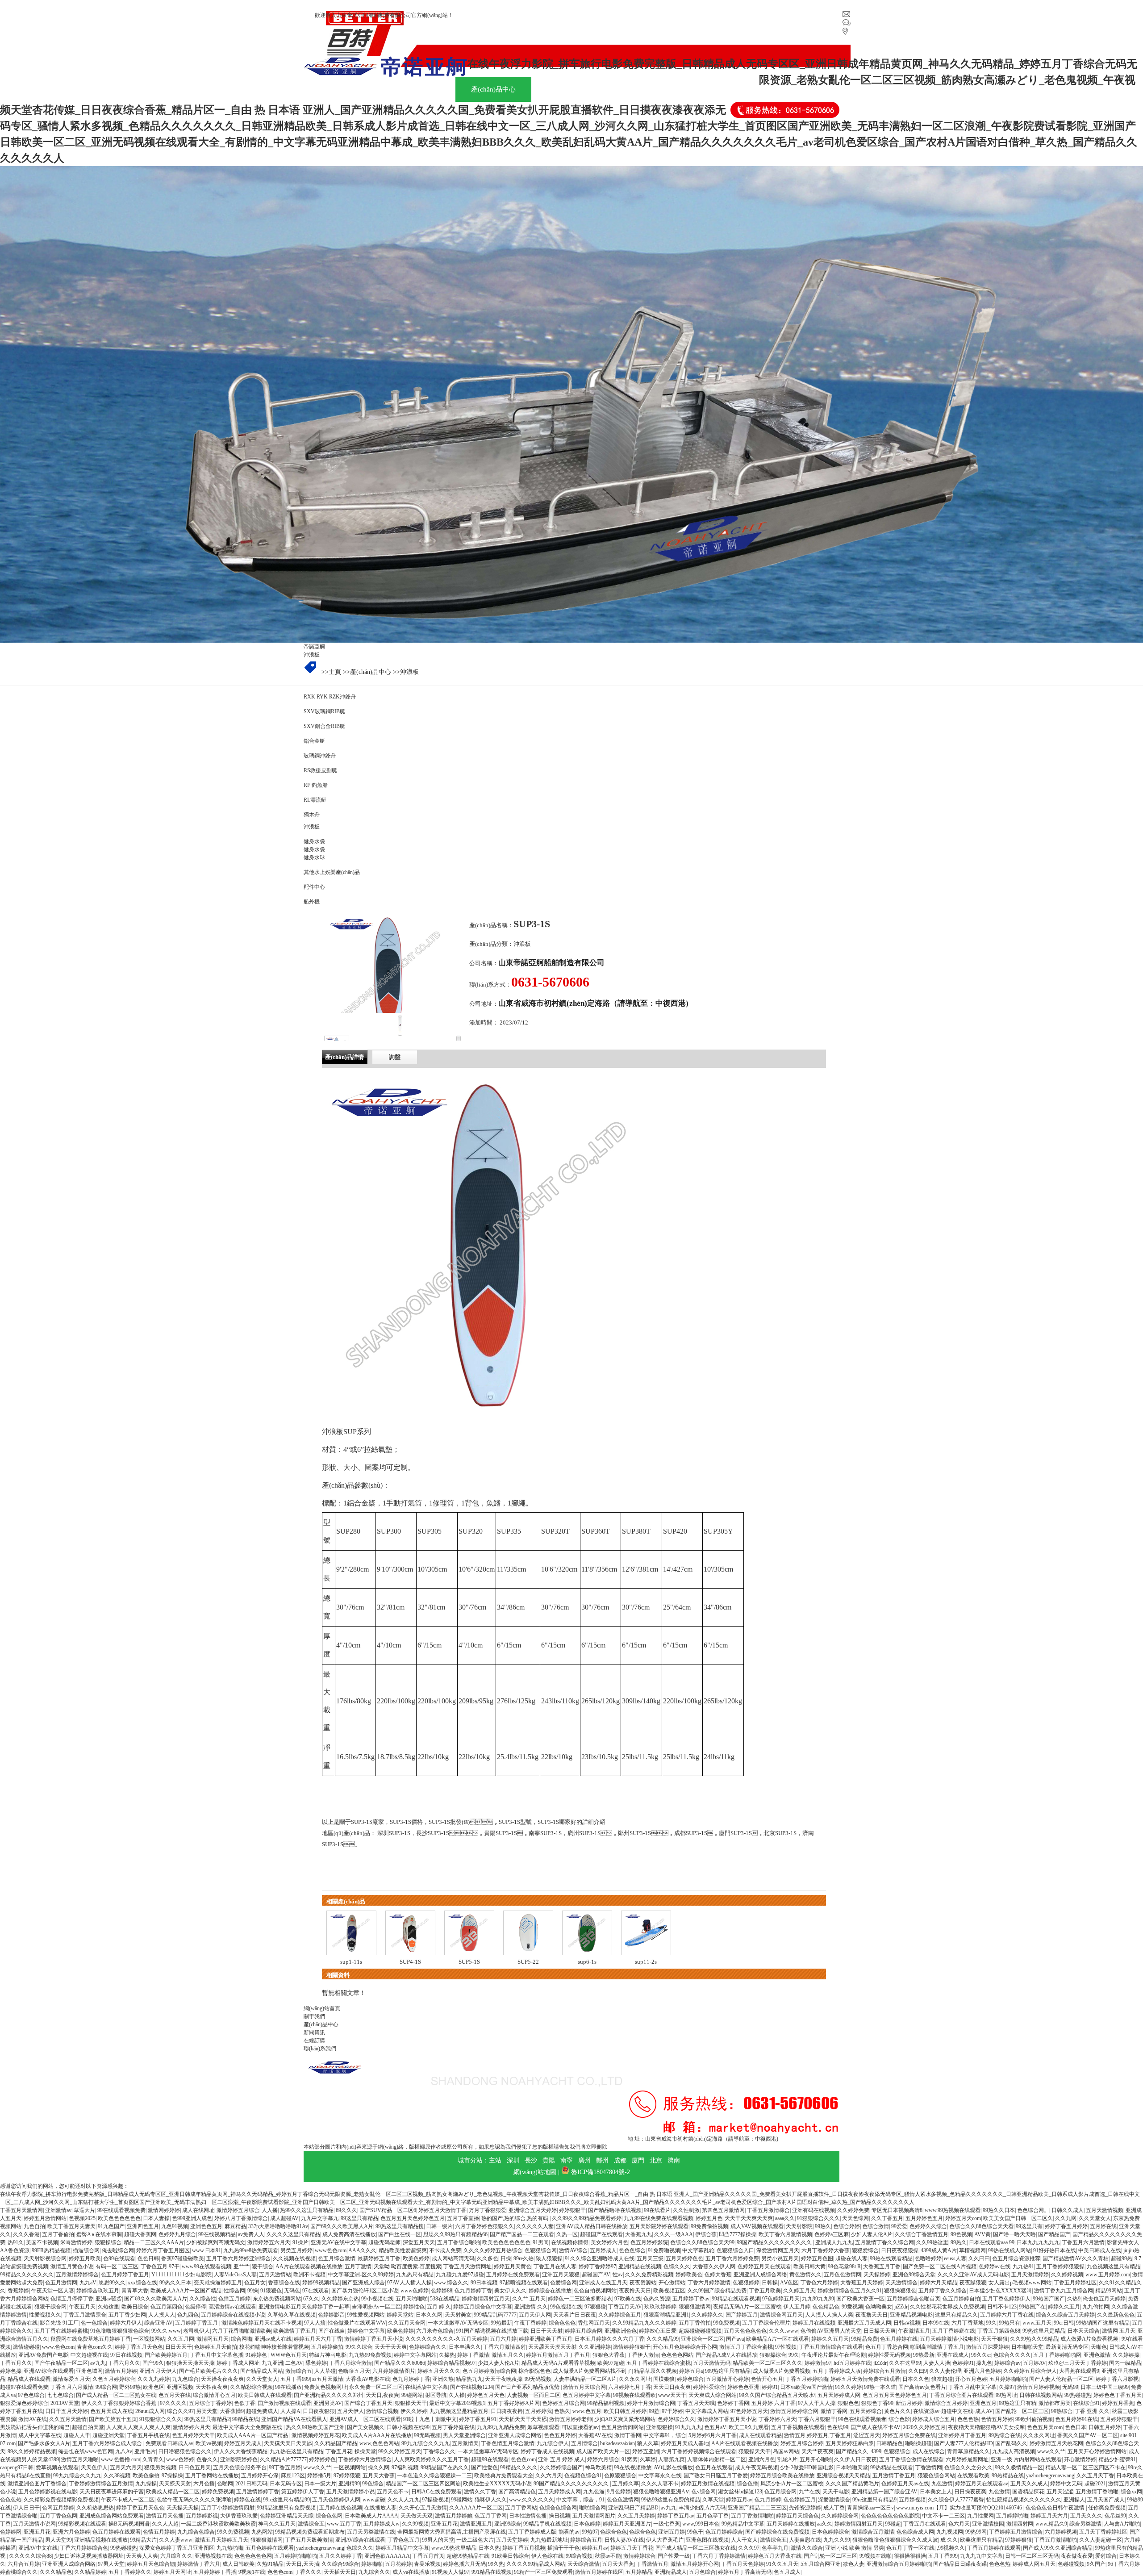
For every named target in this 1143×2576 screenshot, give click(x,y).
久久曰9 (918, 2371)
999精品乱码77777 (495, 2315)
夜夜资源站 (643, 2283)
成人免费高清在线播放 (349, 2234)
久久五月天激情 (68, 2419)
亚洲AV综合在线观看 (49, 2371)
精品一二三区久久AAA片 (154, 2242)
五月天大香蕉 (379, 2476)
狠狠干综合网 (50, 2307)
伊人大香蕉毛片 (665, 2540)
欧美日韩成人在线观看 (265, 2395)
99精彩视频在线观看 (82, 2524)
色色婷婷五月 (800, 2500)
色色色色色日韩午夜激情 (1056, 2508)
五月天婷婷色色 (684, 2258)
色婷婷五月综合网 (563, 2403)
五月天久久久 (1086, 2516)
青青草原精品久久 (968, 2451)
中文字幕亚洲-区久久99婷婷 (361, 2275)
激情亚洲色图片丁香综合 (37, 2484)
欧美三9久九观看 (749, 2427)
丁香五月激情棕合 (768, 2210)
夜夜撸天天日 (635, 2291)
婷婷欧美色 (689, 2275)
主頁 (335, 672)
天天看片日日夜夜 (575, 2315)
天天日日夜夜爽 (672, 2387)
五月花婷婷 (398, 2564)
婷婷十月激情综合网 (651, 2403)
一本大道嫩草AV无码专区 (458, 2323)
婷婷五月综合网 (584, 2331)
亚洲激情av (58, 2210)
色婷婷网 (11, 2532)
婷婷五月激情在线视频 (708, 2484)
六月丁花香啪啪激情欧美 (242, 2331)
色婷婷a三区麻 (832, 2234)
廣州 (584, 2160)
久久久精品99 (663, 2339)
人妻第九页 (672, 2459)
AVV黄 (982, 2234)
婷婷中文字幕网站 (415, 2355)
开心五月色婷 (971, 2379)
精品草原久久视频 (655, 2371)
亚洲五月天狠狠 (561, 2275)
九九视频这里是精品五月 (459, 2411)
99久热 (496, 2564)
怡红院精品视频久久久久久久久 (1024, 2500)
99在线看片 (657, 2210)
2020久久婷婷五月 (924, 2427)
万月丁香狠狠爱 (488, 2210)
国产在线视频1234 (471, 2387)
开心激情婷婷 (1080, 2459)
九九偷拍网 (1096, 2307)
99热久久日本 (999, 2210)
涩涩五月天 (867, 2435)
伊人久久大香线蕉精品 (241, 2451)
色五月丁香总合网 (887, 2347)
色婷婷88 (442, 2291)
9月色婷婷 (619, 2492)
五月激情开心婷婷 (727, 2379)
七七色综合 (60, 2395)
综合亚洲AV (159, 2323)
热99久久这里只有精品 (307, 2210)
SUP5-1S (469, 1962)
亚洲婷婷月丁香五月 (962, 2435)
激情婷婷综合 (639, 2556)
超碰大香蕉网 (140, 2234)
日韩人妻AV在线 (624, 2540)
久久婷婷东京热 (340, 2299)
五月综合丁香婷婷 (210, 2403)
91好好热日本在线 (1055, 2250)
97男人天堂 (111, 2564)
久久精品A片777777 (283, 2459)
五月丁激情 (358, 2267)
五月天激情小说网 (34, 2524)
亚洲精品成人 (671, 2572)
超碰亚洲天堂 (108, 2435)
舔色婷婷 (316, 2363)
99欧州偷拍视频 (1034, 2419)
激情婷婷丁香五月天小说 (374, 2339)
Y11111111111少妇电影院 (181, 2275)
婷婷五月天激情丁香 (442, 2210)
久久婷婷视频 (1067, 2275)
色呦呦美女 (879, 2307)
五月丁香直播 (463, 2218)
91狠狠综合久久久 (818, 2218)
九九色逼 (594, 2492)
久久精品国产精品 (336, 2443)
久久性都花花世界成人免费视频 (947, 2307)
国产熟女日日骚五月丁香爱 (716, 2476)
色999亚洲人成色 (192, 2218)
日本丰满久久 (465, 2347)
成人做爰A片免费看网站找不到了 (592, 2371)
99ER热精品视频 (51, 2250)
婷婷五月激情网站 (45, 2218)
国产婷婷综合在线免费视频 (777, 2532)
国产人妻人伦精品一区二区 (1061, 2379)
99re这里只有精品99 (286, 2500)
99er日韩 (1064, 2323)
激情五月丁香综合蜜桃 (746, 2347)
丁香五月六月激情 (1083, 2242)
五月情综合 (584, 2443)
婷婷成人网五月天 (1034, 2564)
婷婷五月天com (963, 2218)
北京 (656, 2160)
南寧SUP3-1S (545, 1833)
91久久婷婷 (848, 2387)
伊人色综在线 (547, 2556)
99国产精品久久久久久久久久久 (775, 2242)
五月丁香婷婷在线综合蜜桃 (659, 2363)
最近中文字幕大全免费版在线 (248, 2427)
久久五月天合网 (407, 2323)
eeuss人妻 (955, 2258)
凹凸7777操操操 (738, 2234)
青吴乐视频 (427, 2564)
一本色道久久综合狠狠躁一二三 (434, 2476)
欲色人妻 (854, 2564)
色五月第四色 (167, 2307)
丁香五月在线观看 (925, 2524)
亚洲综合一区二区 (702, 2339)
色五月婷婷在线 (899, 2339)
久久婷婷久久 (707, 2315)
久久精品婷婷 (90, 2572)
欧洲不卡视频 (309, 2275)
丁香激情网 (929, 2467)
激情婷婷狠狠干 (632, 2347)
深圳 (513, 2160)
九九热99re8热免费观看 (251, 2250)
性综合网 (234, 2291)
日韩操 (770, 2283)
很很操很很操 (910, 2556)
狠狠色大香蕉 (609, 2355)
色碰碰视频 (1071, 2564)
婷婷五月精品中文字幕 (402, 2548)
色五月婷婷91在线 (1076, 2419)
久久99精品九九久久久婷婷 (644, 2323)
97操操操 (172, 2476)
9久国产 (1096, 2564)
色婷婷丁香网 (733, 2403)
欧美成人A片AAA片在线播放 (377, 2435)
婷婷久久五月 (1064, 2307)
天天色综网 (855, 2218)
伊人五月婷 (797, 2307)
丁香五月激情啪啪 (1055, 2540)
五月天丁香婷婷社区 (1103, 2532)
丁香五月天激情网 (21, 2210)
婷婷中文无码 (1066, 2484)
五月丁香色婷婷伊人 (1006, 2299)
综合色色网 (329, 2516)
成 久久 (949, 2540)
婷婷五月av (739, 2500)
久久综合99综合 (340, 2564)
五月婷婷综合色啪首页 (914, 2299)
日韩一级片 (439, 2226)
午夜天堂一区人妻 (53, 2291)
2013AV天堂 (65, 2403)
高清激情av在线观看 (232, 2307)
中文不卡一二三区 (943, 2516)
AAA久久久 (362, 2250)
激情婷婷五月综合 (238, 2210)
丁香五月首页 (428, 2556)
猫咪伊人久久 (491, 2500)
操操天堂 (365, 2451)
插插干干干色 (563, 2548)
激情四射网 (1020, 2524)
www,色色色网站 (379, 2443)
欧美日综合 (135, 2307)
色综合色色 (613, 2532)
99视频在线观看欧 (634, 2395)
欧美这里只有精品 (981, 2540)
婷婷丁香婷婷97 (597, 2267)
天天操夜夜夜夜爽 (222, 2379)
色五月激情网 (61, 2283)
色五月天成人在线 (112, 2411)
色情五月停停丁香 (72, 2299)
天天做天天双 (417, 2516)
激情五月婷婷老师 (571, 2419)
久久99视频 (415, 2524)
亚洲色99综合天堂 (914, 2275)
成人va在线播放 (411, 2572)
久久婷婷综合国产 (561, 2467)
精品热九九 (469, 2379)
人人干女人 (744, 2540)
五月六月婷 (503, 2339)
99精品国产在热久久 (445, 2467)
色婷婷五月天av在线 (905, 2484)
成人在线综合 (929, 2451)
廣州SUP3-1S (584, 1833)
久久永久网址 (635, 2379)
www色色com (331, 2250)
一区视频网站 (149, 2339)
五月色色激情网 (843, 2275)
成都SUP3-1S (691, 1833)
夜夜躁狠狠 (973, 2283)
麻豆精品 (235, 2226)
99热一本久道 (880, 2387)
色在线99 (838, 2427)
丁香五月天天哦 (696, 2403)
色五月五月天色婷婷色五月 (413, 2218)
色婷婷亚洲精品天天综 (287, 2516)
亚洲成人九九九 (834, 2242)
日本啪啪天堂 (1027, 2347)
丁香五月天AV (625, 2307)
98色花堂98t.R (844, 2267)
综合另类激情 (1085, 2524)
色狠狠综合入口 (735, 2250)
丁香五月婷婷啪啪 (807, 2379)
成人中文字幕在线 (40, 2435)
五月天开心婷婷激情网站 (1097, 2451)
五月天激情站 (275, 2275)
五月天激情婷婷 (1030, 2275)
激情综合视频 (382, 2411)
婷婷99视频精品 (321, 2283)
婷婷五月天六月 (1049, 2516)
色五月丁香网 (491, 2516)
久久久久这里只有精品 (293, 2234)
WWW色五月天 (289, 2355)
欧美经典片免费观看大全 (504, 2476)
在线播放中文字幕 (426, 2387)
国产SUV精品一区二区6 (388, 2210)
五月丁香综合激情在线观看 (911, 2459)
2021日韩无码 (251, 2484)
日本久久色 (916, 2379)
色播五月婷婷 (234, 2299)
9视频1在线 (252, 2572)
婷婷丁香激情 (473, 2355)
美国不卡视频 (42, 2242)
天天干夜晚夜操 (504, 2379)
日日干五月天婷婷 (67, 2411)
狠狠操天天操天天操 (190, 2363)
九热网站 (262, 2532)
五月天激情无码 (712, 2363)
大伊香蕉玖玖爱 (239, 2516)
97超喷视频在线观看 (524, 2283)
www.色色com (58, 2347)
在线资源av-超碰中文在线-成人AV (953, 2411)
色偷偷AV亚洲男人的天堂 (831, 2331)
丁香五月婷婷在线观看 (994, 2548)
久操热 (447, 2355)
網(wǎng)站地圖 (535, 2172)
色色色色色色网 (253, 2556)
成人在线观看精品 (760, 2435)
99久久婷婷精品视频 (32, 2451)
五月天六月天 (126, 2467)
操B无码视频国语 (129, 2524)
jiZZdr (901, 2307)
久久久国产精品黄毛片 (852, 2484)
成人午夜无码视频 (756, 2467)
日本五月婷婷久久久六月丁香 (609, 2339)
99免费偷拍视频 (709, 2226)
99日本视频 (484, 2283)
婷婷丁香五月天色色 (139, 2347)
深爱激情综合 (834, 2500)
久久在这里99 (905, 2363)
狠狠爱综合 (865, 2250)
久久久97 (749, 2548)
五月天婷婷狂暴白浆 (850, 2443)
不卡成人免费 (445, 2250)
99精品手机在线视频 (547, 2524)
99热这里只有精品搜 (400, 2226)
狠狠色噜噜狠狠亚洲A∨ (661, 2492)
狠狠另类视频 (160, 2467)
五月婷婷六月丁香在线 (1007, 2315)
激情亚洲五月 (476, 2524)
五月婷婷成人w (382, 2524)
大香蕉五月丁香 (882, 2267)
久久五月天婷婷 (636, 2516)
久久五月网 (181, 2339)
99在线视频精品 (217, 2234)
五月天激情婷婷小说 (350, 2492)
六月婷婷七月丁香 (630, 2387)
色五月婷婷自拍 (961, 2299)
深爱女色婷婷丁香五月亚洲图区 (177, 2548)
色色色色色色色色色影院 (890, 2516)
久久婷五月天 (799, 2291)
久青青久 (153, 2459)
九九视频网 (950, 2532)
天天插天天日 (340, 2572)
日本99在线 (936, 2323)
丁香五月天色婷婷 (743, 2564)
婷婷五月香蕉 (1118, 2403)
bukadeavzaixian (617, 2443)
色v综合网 (704, 2492)
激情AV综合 (573, 2250)
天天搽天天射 (175, 2484)
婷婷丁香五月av (676, 2516)
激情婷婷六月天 (192, 2427)
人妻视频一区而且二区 (534, 2395)
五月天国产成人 (1106, 2500)
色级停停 (196, 2307)
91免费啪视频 (664, 2250)
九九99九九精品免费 (501, 2427)
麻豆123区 (293, 2476)
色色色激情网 (623, 2500)
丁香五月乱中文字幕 (972, 2387)
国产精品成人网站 (262, 2371)
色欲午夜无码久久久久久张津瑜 (194, 2500)
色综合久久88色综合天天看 (981, 2226)
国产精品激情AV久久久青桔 (1076, 2258)
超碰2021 (1095, 2484)
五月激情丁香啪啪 (1097, 2492)
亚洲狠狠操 (659, 2427)
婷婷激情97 (818, 2363)
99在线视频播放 (633, 2467)
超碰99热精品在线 (468, 2556)
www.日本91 (206, 2250)
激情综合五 (299, 2371)
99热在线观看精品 (891, 2258)
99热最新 (501, 2323)
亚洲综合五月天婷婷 (533, 2210)
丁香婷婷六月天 (777, 2419)
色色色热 (968, 2419)
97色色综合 (31, 2395)
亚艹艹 (242, 2267)
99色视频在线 (566, 2307)
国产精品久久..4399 (859, 2451)
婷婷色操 (11, 2371)
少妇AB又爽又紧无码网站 (625, 2419)
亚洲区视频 (180, 2387)
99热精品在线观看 (892, 2467)
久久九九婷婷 (154, 2379)
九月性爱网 (980, 2516)
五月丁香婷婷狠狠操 (1060, 2267)
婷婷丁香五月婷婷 (1066, 2226)
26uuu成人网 (150, 2411)
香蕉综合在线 (284, 2283)
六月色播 (204, 2484)
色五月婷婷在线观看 (117, 2532)
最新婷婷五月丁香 (379, 2258)
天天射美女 (458, 2315)
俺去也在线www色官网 (86, 2451)
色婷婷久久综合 (928, 2226)
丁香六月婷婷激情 (709, 2283)
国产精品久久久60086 (400, 2363)
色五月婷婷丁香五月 (125, 2275)
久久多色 (488, 2258)
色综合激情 (876, 2226)
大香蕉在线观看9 (1079, 2371)
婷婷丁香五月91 (478, 2419)
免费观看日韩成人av (169, 2443)
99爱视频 (852, 2307)
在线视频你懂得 (570, 2242)
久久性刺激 (686, 2210)
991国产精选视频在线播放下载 (492, 2331)
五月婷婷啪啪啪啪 (296, 2556)
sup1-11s (351, 1962)
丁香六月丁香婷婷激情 (719, 2556)
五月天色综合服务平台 (240, 2467)
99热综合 (1062, 2411)
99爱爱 (899, 2226)
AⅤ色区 (789, 2283)
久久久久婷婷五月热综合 (493, 2250)
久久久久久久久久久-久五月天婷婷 (446, 2339)
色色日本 (1076, 2427)
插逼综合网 (86, 2250)
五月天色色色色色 (745, 2331)
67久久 (311, 2299)
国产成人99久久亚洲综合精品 (1058, 2548)
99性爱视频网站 (366, 2315)
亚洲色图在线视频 (707, 2540)
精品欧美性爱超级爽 (403, 2250)
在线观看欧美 (973, 2476)
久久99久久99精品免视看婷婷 (587, 2218)
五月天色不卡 (393, 2492)
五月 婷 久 (439, 2307)
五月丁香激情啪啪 (752, 2516)
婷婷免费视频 (218, 2492)
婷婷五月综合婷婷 (802, 2443)
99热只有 (1010, 2323)
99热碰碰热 (1078, 2395)
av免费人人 (251, 2234)
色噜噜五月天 (354, 2371)
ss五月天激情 (328, 2379)
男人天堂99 (58, 2540)
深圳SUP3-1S (394, 1833)
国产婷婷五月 (742, 2315)
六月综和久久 (176, 2556)
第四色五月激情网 (723, 2210)
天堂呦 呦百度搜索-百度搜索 (407, 2267)
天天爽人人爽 (142, 2556)
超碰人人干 (77, 2435)
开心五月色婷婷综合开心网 (685, 2347)
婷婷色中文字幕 (366, 2331)
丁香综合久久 (439, 2451)
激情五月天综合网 (584, 2387)
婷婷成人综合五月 (934, 2419)
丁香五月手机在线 (148, 2435)
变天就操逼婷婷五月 (218, 2283)
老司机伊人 (196, 2331)
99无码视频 (538, 2379)
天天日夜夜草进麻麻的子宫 (112, 2492)
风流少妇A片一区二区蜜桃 (792, 2484)
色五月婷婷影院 (649, 2242)
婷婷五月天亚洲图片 (627, 2524)
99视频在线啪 (876, 2556)
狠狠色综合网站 (936, 2476)
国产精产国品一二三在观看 (522, 2234)
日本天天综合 (1084, 2331)
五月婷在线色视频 (341, 2508)
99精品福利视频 (606, 2403)
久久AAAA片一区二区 (476, 2508)
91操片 (300, 2242)
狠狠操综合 (108, 2242)
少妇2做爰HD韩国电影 (807, 2467)
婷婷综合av (1007, 2363)
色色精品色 (826, 2307)
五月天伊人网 (535, 2315)
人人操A (290, 2411)
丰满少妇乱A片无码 (702, 2508)
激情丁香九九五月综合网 (1064, 2291)
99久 (991, 2323)
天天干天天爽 (391, 2347)
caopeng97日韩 (17, 2467)
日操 (506, 2258)
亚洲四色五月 (143, 2226)
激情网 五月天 (1119, 2331)
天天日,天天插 (302, 2564)
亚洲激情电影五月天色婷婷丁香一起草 (304, 2307)
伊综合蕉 (706, 2234)
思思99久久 (112, 2283)
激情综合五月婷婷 (946, 2403)
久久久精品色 (56, 2572)
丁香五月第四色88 (999, 2331)
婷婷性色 (414, 2307)
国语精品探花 (1028, 2492)
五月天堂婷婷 (512, 2540)
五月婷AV (1035, 2363)
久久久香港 (26, 2234)
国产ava (735, 2339)
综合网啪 (242, 2339)
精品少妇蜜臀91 (1117, 2459)
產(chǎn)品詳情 (344, 1057)
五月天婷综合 (866, 2411)
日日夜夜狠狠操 (900, 2250)
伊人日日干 (26, 2508)
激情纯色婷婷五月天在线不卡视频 (262, 2323)
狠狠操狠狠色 (900, 2291)
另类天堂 (207, 2411)
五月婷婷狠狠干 (1119, 2419)
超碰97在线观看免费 (24, 2387)
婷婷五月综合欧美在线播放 (782, 2476)
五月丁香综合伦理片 (766, 2323)
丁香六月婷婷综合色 (84, 2548)
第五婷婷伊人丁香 (303, 2492)
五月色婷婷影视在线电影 (48, 2492)
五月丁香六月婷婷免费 (732, 2258)
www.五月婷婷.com (1108, 2275)
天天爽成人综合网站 (713, 2395)
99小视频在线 (377, 2299)
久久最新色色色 (1116, 2315)
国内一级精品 (1125, 2363)
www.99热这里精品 (454, 2548)
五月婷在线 (1103, 2226)
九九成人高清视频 (1014, 2451)
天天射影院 (799, 2226)
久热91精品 (270, 2564)
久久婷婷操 (1126, 2355)
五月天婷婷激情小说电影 (949, 2339)
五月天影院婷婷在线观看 (659, 2226)
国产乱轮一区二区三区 (1022, 2411)
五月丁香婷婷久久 (130, 2572)
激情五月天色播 (165, 2516)
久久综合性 (203, 2299)
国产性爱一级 (674, 2556)
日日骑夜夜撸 (507, 2411)
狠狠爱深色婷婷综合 (24, 2403)
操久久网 (379, 2467)
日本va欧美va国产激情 (806, 2387)
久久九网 (1066, 2218)
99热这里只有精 (1018, 2403)
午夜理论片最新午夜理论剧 (834, 2355)
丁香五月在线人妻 (555, 2267)
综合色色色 (562, 2323)
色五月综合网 (780, 2492)
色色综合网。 (1033, 2210)
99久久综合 (359, 2347)
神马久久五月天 (277, 2524)
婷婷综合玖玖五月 (98, 2291)
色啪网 (225, 2484)
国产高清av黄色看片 (922, 2387)
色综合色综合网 (558, 2508)
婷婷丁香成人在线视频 (547, 2451)
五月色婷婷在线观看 (270, 2548)
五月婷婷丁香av (691, 2299)
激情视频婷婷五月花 (316, 2435)
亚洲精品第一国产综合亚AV (884, 2492)
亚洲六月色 (762, 2459)
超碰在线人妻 (851, 2258)
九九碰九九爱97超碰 (460, 2275)
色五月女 (255, 2283)
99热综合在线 (1005, 2435)
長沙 (531, 2160)
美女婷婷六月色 (609, 2242)
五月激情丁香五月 (894, 2476)
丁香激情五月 (652, 2564)
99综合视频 (579, 2556)
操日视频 (559, 2516)
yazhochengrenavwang (1050, 2476)
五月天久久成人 (1029, 2484)
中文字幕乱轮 (698, 2250)
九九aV (88, 2283)
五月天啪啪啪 (412, 2299)
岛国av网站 (786, 2451)
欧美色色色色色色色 (506, 2242)
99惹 (654, 2411)
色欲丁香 (245, 2403)
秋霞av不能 (608, 2556)
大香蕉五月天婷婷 (862, 2283)
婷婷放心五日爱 (658, 2331)
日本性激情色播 (528, 2516)
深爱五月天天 (419, 2242)
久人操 (457, 2395)
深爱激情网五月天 (778, 2250)
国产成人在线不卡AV (876, 2427)
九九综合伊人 (553, 2443)
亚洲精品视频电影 (911, 2315)
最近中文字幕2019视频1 (457, 2403)
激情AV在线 (33, 2419)
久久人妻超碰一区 (1101, 2540)
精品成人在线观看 (29, 2379)
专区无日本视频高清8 (897, 2210)
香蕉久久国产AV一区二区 (1088, 2435)
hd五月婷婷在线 (852, 2363)
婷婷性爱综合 (709, 2387)
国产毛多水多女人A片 (44, 2443)
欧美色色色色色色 (119, 2218)
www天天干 (672, 2395)
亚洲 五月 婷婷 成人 (561, 2459)
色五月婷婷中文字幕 (587, 2395)
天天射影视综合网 (45, 2258)
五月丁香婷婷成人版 (837, 2371)
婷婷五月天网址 (172, 2572)
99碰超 (893, 2524)
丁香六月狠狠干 (817, 2419)
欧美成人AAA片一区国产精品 (186, 2291)
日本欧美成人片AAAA (371, 2516)
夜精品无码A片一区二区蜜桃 (747, 2307)
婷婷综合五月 (586, 2540)
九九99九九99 (818, 2299)
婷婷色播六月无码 (464, 2564)
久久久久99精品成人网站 (536, 2564)
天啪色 (1099, 2347)
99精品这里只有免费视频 (287, 2508)
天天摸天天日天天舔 (288, 2443)
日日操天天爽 (880, 2331)
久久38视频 (117, 2476)
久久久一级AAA (674, 2234)
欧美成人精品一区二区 (173, 2492)
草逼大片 (84, 2210)
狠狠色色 (848, 2403)
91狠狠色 (271, 2291)
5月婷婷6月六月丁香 (713, 2435)
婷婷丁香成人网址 (238, 2363)
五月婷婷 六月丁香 (774, 2403)
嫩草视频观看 (543, 2427)
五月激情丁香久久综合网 (884, 2242)
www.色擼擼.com (121, 2459)
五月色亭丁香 (713, 2516)
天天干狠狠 (994, 2339)
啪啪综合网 (592, 2508)
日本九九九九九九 (1038, 2242)
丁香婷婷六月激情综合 (365, 2459)
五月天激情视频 (1105, 2210)
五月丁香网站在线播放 (212, 2476)
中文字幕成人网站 (707, 2411)
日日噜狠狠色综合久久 (185, 2451)
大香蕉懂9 (232, 2411)
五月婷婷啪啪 (1012, 2516)
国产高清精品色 (517, 2492)
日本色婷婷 (587, 2524)
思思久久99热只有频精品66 (455, 2234)
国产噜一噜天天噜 (1014, 2234)
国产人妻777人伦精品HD (964, 2443)
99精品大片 (143, 2540)
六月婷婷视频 (1061, 2532)
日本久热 (489, 2548)
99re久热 (524, 2258)
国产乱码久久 (1011, 2443)
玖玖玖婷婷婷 (660, 2307)
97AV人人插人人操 (409, 2283)
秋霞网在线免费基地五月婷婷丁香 (91, 2339)
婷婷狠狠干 (572, 2210)
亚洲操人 (1074, 2500)
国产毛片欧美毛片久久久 (209, 2371)
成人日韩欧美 (238, 2564)
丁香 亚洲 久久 (1092, 2411)
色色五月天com (1045, 2427)
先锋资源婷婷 (805, 2508)
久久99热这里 (932, 2242)
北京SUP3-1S (780, 1833)
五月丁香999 (295, 2379)
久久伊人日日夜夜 (855, 2459)
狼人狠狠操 (549, 2258)
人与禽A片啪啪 (1122, 2524)
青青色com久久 (95, 2347)
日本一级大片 (320, 2484)
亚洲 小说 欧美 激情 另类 (855, 2548)
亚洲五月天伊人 (158, 2371)
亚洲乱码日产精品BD (633, 2508)
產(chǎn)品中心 (371, 672)
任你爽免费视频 (1107, 2508)
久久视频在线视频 (294, 2258)
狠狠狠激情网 (695, 2307)
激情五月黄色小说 (72, 2267)
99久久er (981, 2355)
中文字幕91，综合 (665, 2435)
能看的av (569, 2532)
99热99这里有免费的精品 (671, 2500)
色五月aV (715, 2427)
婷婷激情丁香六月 (199, 2564)
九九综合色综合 (196, 2532)
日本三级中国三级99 (1105, 2387)
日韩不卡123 (1002, 2307)
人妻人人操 (937, 2363)
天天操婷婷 (877, 2275)
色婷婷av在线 (995, 2267)
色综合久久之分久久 (968, 2467)
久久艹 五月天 (529, 2299)
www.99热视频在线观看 (953, 2210)
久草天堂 (713, 2500)
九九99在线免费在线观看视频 (659, 2218)
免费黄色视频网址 (325, 2387)
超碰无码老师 (384, 2242)
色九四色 (188, 2315)
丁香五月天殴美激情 (309, 2540)
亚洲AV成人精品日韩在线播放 (592, 2226)
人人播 (270, 2210)
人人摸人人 (162, 2315)
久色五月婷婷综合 (114, 2379)
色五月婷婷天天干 (193, 2435)
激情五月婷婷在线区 (599, 2572)
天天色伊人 (94, 2467)
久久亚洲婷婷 (595, 2347)
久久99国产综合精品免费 (717, 2291)
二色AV (294, 2363)
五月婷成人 (603, 2250)
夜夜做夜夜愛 (1077, 2556)
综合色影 (899, 2419)
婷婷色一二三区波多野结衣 (580, 2299)
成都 (620, 2160)
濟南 (674, 2160)
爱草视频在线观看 (57, 2467)
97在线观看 (316, 2291)
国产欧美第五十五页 (113, 2419)
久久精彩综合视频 (251, 2387)
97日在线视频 (126, 2355)
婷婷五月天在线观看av (982, 2484)
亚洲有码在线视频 (813, 2210)
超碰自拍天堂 (88, 2427)
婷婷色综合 (690, 2379)
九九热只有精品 (415, 2275)
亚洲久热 (443, 2379)
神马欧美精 (598, 2467)
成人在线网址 (198, 2210)
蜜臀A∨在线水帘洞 (99, 2234)
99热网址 (1006, 2395)
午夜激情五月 (914, 2331)
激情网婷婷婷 (164, 2210)
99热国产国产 (1049, 2299)
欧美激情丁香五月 (295, 2331)
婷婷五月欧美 (85, 2258)
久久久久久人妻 (535, 2226)
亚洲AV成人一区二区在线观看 (365, 2419)
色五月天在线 (175, 2395)
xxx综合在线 (142, 2283)
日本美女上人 (936, 2492)
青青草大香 (135, 2291)
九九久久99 (837, 2540)
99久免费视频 (233, 2532)
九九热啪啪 (230, 2548)
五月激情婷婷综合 (77, 2275)
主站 (495, 2160)
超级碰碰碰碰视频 (700, 2331)
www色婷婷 (415, 2291)
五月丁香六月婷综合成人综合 (108, 2443)
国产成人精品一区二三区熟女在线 (116, 2395)
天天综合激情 (584, 2564)
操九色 (984, 2363)
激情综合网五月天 (781, 2315)
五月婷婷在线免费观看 (513, 2275)
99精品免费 (864, 2339)
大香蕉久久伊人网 (714, 2267)
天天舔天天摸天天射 (552, 2347)
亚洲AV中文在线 (38, 2548)
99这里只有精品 (359, 2218)
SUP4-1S (410, 1962)
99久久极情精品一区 (1019, 2467)
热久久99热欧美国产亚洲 (315, 2427)
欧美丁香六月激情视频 (785, 2234)
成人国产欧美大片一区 (603, 2451)
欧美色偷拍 (146, 2476)
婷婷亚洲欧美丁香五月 (546, 2339)
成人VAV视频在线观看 (757, 2226)
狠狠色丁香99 (877, 2403)
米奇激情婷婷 (76, 2242)
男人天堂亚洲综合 (464, 2435)
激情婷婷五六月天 (269, 2242)
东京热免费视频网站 (277, 2299)
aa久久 (825, 2524)
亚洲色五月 (983, 2403)
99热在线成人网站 (1010, 2250)
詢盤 (395, 1057)
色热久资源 (657, 2299)
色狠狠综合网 (541, 2250)
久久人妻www (176, 2540)
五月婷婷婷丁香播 (215, 2572)
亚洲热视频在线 (213, 2556)
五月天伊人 (350, 2411)
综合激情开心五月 (214, 2395)
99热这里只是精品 (1044, 2331)
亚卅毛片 (145, 2451)
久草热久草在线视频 (292, 2315)
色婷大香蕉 (718, 2275)
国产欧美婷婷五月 (166, 2355)
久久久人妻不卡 (660, 2484)
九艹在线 (809, 2492)
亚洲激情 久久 (531, 2307)
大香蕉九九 (638, 2234)
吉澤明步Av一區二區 (376, 2307)
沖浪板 (409, 672)
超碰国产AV (596, 2275)
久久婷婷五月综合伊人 (1030, 2371)
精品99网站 (1109, 2291)
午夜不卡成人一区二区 (128, 2500)
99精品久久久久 (519, 2467)
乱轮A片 (787, 2459)
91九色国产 (111, 2226)
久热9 (1074, 2299)
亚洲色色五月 (206, 2226)
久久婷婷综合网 (840, 2516)
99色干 (695, 2532)
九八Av (124, 2451)
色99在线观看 (119, 2258)
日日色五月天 (195, 2467)
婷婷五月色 (709, 2218)
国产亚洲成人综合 (363, 2283)
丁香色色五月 (404, 2540)
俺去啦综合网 (118, 2250)
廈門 (638, 2160)
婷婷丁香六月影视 (1117, 2379)
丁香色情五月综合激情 (508, 2443)
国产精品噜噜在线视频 (615, 2210)
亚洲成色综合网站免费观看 (112, 2516)
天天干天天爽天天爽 (749, 2218)
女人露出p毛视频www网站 (1020, 2283)
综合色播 (747, 2484)
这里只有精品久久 (956, 2315)
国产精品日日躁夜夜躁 (960, 2564)
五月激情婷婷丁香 (258, 2492)
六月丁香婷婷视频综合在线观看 (699, 2451)
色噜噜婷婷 (928, 2258)
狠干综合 (263, 2267)
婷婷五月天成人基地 (685, 2443)
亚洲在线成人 (953, 2355)
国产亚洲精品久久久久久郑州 (329, 2395)
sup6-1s (587, 1962)
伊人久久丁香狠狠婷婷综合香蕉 (119, 2403)
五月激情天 (465, 2443)
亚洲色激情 (1097, 2355)
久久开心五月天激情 (423, 2508)
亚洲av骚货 (109, 2299)
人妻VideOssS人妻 (235, 2275)
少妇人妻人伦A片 (872, 2234)
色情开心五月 (767, 2379)
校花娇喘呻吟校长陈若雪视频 (274, 2347)
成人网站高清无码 (453, 2258)
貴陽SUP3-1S (501, 1833)
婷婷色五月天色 (486, 2395)
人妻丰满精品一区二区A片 (585, 2379)
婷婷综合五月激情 (884, 2371)
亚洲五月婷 (672, 2532)
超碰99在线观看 (490, 2459)
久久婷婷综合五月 (620, 2315)
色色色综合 (632, 2250)
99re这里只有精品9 (874, 2500)
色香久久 (207, 2459)
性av (618, 2275)
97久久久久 (173, 2403)
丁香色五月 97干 (160, 2267)
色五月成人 (787, 2572)
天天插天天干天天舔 (523, 2419)
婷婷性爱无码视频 (889, 2355)
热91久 (16, 2242)
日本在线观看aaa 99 (992, 2242)
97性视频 (786, 2347)
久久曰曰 (979, 2258)
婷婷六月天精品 (939, 2283)
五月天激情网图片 (594, 2516)
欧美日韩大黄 (809, 2267)
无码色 (292, 2291)
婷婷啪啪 (372, 2564)
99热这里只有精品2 (207, 2419)
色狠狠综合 (897, 2451)
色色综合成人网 (915, 2532)
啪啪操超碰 (918, 2443)
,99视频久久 (951, 2548)
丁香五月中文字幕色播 (217, 2355)
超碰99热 (1122, 2258)
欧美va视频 (209, 2443)
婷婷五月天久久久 (439, 2371)
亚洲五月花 (444, 2524)
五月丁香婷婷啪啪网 (1057, 2355)
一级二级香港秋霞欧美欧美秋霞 (218, 2524)
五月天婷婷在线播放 (791, 2524)
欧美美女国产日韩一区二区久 (1018, 2218)
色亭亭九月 (775, 2548)
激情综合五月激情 (873, 2532)
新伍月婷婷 (909, 2403)
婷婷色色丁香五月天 (1118, 2395)
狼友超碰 (942, 2379)
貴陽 (549, 2160)
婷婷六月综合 (603, 2459)
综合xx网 (1131, 2492)
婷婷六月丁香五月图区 (163, 2250)
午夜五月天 (82, 2307)
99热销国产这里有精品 (1103, 2323)
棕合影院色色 (534, 2371)
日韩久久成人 (1068, 2210)
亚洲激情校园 (988, 2524)
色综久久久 (677, 2267)
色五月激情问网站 (622, 2427)
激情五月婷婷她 (454, 2516)
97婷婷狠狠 (347, 2476)
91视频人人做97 (451, 2572)
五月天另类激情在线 (371, 2532)
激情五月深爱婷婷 (988, 2347)
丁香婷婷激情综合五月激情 (101, 2484)
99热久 (823, 2226)
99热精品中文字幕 (743, 2524)
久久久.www (784, 2331)
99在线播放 (288, 2387)
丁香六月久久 (124, 2363)
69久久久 (346, 2210)
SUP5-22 (528, 1962)
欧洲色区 (154, 2387)
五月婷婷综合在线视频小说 (233, 2315)
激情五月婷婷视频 (1039, 2387)
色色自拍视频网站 (595, 2291)
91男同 (541, 2242)
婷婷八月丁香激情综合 (241, 2218)
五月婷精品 (639, 2572)
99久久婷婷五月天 (400, 2451)
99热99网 (976, 2532)
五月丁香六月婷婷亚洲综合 (238, 2258)
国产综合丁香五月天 (368, 2403)
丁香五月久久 (16, 2363)
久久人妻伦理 (945, 2371)
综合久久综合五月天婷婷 (1065, 2315)
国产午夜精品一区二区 (61, 2363)
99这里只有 (1029, 2226)
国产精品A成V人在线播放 (726, 2355)
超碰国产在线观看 (601, 2234)
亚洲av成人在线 (273, 2339)
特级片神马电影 (328, 2355)
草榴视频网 (972, 2250)
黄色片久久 (897, 2411)
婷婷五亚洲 (646, 2451)
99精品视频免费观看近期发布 (310, 2532)
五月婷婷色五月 (924, 2218)
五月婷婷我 (538, 2411)
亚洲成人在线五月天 (603, 2283)
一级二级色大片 (475, 2540)
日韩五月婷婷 (1105, 2427)
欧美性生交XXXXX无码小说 (497, 2484)
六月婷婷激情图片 (394, 2371)
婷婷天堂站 (400, 2315)
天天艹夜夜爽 (818, 2451)
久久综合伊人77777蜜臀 (956, 2500)
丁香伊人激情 (643, 2355)
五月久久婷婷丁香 (341, 2556)
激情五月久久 (508, 2355)
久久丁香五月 (887, 2218)
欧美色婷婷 (416, 2258)
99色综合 (373, 2484)
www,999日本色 (701, 2524)
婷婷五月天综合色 (797, 2516)
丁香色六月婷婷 (819, 2283)
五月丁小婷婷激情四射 (228, 2508)
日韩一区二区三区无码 (1032, 2556)
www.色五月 (587, 2411)
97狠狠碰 (595, 2307)
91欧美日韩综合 (510, 2556)
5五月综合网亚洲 (821, 2564)
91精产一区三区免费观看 (543, 2572)
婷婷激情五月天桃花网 (1056, 2443)
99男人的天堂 (438, 2540)
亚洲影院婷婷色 (239, 2459)
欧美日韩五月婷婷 (625, 2411)
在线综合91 (1086, 2403)
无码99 (1070, 2387)
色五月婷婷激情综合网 (489, 2371)
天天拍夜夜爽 (212, 2387)
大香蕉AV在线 (595, 2435)
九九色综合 (185, 2379)
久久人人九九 (404, 2500)
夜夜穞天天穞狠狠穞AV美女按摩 (986, 2427)
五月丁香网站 (521, 2508)
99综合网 (106, 2387)
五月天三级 (650, 2258)
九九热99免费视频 (370, 2355)
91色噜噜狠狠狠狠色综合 (120, 2331)
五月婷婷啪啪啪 (1008, 2379)
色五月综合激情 (337, 2258)
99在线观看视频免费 (121, 2210)
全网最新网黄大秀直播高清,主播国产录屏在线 (452, 2532)
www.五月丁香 (344, 2524)
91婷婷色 (257, 2355)
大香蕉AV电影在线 (368, 2379)
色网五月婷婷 (58, 2508)
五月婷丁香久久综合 (943, 2291)
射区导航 (436, 2395)
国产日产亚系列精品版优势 (528, 2387)
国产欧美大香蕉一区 (860, 2299)
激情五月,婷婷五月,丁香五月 (818, 2435)
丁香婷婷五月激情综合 (1016, 2532)
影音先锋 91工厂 (59, 2323)
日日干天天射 (546, 2331)
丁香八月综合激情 (350, 2363)
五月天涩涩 (1060, 2492)
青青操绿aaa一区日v (870, 2508)
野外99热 (130, 2387)
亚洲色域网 (89, 2371)
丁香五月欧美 (765, 2291)
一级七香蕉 (667, 2524)
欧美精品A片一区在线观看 (778, 2339)
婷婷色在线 (247, 2500)
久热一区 (567, 2234)
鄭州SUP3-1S (634, 1833)
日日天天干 (179, 2347)
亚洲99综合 (508, 2524)
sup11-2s (646, 1962)
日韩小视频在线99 (408, 2427)
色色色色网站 (677, 2355)
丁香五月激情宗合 (85, 2315)
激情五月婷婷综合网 (794, 2411)
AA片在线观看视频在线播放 (309, 2267)
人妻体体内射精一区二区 (717, 2459)
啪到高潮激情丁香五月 (937, 2347)
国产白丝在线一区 (400, 2234)
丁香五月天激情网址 (467, 2267)
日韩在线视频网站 (1041, 2395)
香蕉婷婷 (18, 2291)
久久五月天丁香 (1095, 2476)
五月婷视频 (912, 2500)
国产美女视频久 (366, 2427)
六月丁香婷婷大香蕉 (826, 2250)
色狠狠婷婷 (746, 2283)
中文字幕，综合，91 (580, 2500)
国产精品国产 (1054, 2234)
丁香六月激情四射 (505, 2347)
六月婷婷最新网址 (967, 2459)
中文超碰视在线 (89, 2355)
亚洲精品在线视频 (640, 2267)
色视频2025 (82, 2218)
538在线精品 (445, 2299)
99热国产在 (1032, 2307)
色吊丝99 (1115, 2516)
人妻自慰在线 (805, 2540)
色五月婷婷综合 (724, 2532)
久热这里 (108, 2307)
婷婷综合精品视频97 (451, 2363)
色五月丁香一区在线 (910, 2548)
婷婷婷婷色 (322, 2459)
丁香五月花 (339, 2451)
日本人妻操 (156, 2218)
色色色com (523, 2459)
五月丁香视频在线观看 (798, 2427)
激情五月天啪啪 (80, 2459)
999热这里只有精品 (728, 2371)
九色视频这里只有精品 (1114, 2267)
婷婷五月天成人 (243, 2443)
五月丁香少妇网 (127, 2315)
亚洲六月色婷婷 (982, 2371)
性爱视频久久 (45, 2315)
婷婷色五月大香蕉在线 (775, 2556)
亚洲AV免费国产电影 (43, 2355)
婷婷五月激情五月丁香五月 (558, 2355)
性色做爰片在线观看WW (357, 2323)
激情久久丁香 (480, 2492)
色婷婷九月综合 (177, 2234)
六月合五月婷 (24, 2564)
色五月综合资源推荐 (1016, 2258)
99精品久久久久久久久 (27, 2275)
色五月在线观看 (714, 2467)
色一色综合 (94, 2323)
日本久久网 (429, 2315)
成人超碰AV (284, 2218)
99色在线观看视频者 (862, 2419)
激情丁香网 (834, 2411)
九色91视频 (175, 2226)
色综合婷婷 (847, 2226)
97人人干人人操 (817, 2403)
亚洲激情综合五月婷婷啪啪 (899, 2564)
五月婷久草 (626, 2484)
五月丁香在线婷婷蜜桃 (61, 2331)
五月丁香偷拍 (58, 2234)
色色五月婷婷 (560, 2435)
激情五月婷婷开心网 (695, 2564)
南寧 (567, 2160)
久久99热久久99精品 (1034, 2339)
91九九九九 (688, 2427)
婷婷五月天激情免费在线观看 (865, 2379)
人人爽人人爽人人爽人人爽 (138, 2427)
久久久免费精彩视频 (649, 2275)
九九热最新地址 (549, 2540)
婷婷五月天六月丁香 (318, 2339)
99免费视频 (726, 2323)
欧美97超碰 (611, 2363)
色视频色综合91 (583, 2476)
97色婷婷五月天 (781, 2299)
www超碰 (374, 2500)
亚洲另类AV (328, 2403)
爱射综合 (1106, 2556)
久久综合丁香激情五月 (922, 2234)
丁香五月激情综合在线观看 (831, 2347)
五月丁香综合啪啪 (459, 2242)
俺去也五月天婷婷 (1104, 2299)
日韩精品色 (889, 2443)
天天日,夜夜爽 (382, 2395)
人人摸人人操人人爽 (829, 2315)
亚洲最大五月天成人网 (864, 2323)
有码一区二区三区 (117, 2267)
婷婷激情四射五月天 (486, 2299)
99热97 (590, 2532)
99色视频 (961, 2234)
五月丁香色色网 (58, 2516)
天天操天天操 (183, 2508)
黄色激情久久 (805, 2275)
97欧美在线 (628, 2299)
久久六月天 (549, 2476)
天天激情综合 (901, 2283)
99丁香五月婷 (285, 2467)
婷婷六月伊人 (126, 2323)
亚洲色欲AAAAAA (387, 2556)
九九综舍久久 (374, 2572)
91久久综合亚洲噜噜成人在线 (600, 2258)
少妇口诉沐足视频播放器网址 (89, 2556)
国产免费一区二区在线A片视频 (940, 2267)
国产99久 (153, 2363)
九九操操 (146, 2484)
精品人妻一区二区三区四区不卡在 (1085, 2467)
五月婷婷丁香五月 (197, 2323)
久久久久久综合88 (30, 2556)
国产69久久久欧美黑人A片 (342, 2226)
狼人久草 (648, 2443)
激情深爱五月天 (71, 2379)
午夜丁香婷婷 (530, 2323)
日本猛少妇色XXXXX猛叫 (1000, 2291)
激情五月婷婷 (121, 2371)
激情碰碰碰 (26, 2347)
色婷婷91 (963, 2363)
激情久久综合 (807, 2548)
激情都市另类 (1055, 2403)
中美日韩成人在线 (1100, 2250)
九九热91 (1023, 2267)
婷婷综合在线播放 (550, 2291)
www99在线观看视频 (206, 2267)
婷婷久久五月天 (830, 2339)
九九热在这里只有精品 (296, 2451)
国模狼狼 (664, 2379)
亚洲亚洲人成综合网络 (760, 2275)
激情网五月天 (213, 2339)
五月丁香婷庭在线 (954, 2331)
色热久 (562, 2411)
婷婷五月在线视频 (814, 2323)
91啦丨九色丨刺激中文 (430, 2419)
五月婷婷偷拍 (327, 2347)
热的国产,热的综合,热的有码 (515, 2218)
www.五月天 (1037, 2323)
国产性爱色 (484, 2467)
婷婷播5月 (319, 2476)
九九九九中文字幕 (981, 2556)
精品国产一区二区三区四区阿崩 (423, 2484)
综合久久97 (180, 2411)
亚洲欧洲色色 (621, 2331)
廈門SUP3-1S (735, 1833)
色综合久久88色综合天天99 (702, 2242)
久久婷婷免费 (853, 2210)
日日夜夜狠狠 (319, 2411)
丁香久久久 (308, 2572)
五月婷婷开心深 (260, 2476)
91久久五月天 (782, 2564)
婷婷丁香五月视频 (524, 2548)
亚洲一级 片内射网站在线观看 (1026, 2459)
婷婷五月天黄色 (513, 2267)
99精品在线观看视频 (736, 2299)
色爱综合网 (563, 2283)
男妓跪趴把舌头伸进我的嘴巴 (35, 2427)
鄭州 (602, 2160)
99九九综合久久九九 (425, 2443)
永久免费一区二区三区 (376, 2387)
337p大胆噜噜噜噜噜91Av (278, 2226)
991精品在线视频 (492, 2572)
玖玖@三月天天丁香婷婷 (1078, 2363)
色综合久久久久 (1012, 2355)
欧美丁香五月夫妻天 (71, 2226)
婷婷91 (770, 2387)
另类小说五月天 (780, 2258)
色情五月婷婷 (997, 2419)
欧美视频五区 (669, 2291)
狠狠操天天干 (411, 2403)
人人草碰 (325, 2371)
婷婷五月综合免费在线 (909, 2435)
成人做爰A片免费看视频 (1090, 2339)
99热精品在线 (1008, 2476)
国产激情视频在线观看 (284, 2403)
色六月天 (959, 2524)
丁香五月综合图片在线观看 (961, 2395)
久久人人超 (165, 2524)
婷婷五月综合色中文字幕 (483, 2307)
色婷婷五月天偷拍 (216, 2347)
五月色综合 (702, 2572)
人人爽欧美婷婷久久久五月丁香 (431, 2459)
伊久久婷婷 (414, 2411)
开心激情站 (672, 2283)
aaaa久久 (785, 2218)
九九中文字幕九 (320, 2218)
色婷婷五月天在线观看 (764, 2267)
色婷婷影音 (331, 2315)
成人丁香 (834, 2508)
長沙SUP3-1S (433, 1833)
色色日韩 (148, 2258)
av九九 (98, 2363)
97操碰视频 (435, 2500)
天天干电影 (836, 2492)
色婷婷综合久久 (428, 2347)
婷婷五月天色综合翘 (151, 2564)
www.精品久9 (1051, 2524)
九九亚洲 (272, 2363)
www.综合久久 (451, 2283)
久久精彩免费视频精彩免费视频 (61, 2500)
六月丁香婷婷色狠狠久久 (484, 2226)
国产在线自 (332, 2331)
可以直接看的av (580, 2427)
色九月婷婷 (768, 2500)
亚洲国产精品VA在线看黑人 (294, 2419)
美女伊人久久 (510, 2291)
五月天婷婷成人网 (839, 2395)
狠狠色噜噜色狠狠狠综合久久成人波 (895, 2540)
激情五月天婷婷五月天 (221, 2540)
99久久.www (166, 2331)
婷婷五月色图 (817, 2258)
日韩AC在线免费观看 (436, 2492)
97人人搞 (315, 2323)
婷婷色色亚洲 (743, 2387)
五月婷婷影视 (202, 2516)
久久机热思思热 (95, 2508)
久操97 (1007, 2387)
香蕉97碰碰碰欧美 (183, 2258)
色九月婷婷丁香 (473, 2291)
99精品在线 (246, 2419)
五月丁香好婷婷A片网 (514, 2403)
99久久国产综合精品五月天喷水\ (777, 2395)
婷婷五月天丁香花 (632, 2548)
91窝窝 (630, 2459)
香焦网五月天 (594, 2323)
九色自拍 (34, 2226)
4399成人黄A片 (939, 2250)
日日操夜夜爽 (970, 2492)
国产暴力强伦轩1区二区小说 (365, 2291)
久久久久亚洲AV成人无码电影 (973, 2275)
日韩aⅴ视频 (907, 2323)
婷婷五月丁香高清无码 (745, 2572)
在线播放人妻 (380, 2508)
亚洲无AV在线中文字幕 (338, 2242)
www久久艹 (1051, 2451)
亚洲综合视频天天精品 (843, 2476)
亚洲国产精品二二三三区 (757, 2508)
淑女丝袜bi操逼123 (740, 2492)
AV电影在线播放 (673, 2467)
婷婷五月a (691, 2371)
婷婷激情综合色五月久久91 (850, 2291)
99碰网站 (412, 2395)
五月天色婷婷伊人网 (336, 2500)
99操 (253, 2291)
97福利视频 (405, 2467)
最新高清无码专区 (1067, 2347)
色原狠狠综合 (620, 2476)
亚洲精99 (349, 2484)
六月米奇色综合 (435, 2331)
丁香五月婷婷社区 (1075, 2283)
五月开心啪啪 (816, 2459)
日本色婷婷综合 (830, 2532)
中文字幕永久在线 (660, 2476)
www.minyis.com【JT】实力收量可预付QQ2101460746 (960, 2508)
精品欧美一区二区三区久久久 (768, 2363)
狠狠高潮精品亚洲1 (666, 2315)
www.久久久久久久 (532, 2500)
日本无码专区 (286, 2484)
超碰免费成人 (262, 2411)
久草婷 (648, 2459)
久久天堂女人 (1095, 2218)
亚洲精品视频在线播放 (101, 2540)
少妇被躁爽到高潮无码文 (216, 2242)
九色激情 (942, 2484)
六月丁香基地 (968, 2323)
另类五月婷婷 (296, 2250)
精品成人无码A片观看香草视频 (558, 2363)
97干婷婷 (672, 2411)
